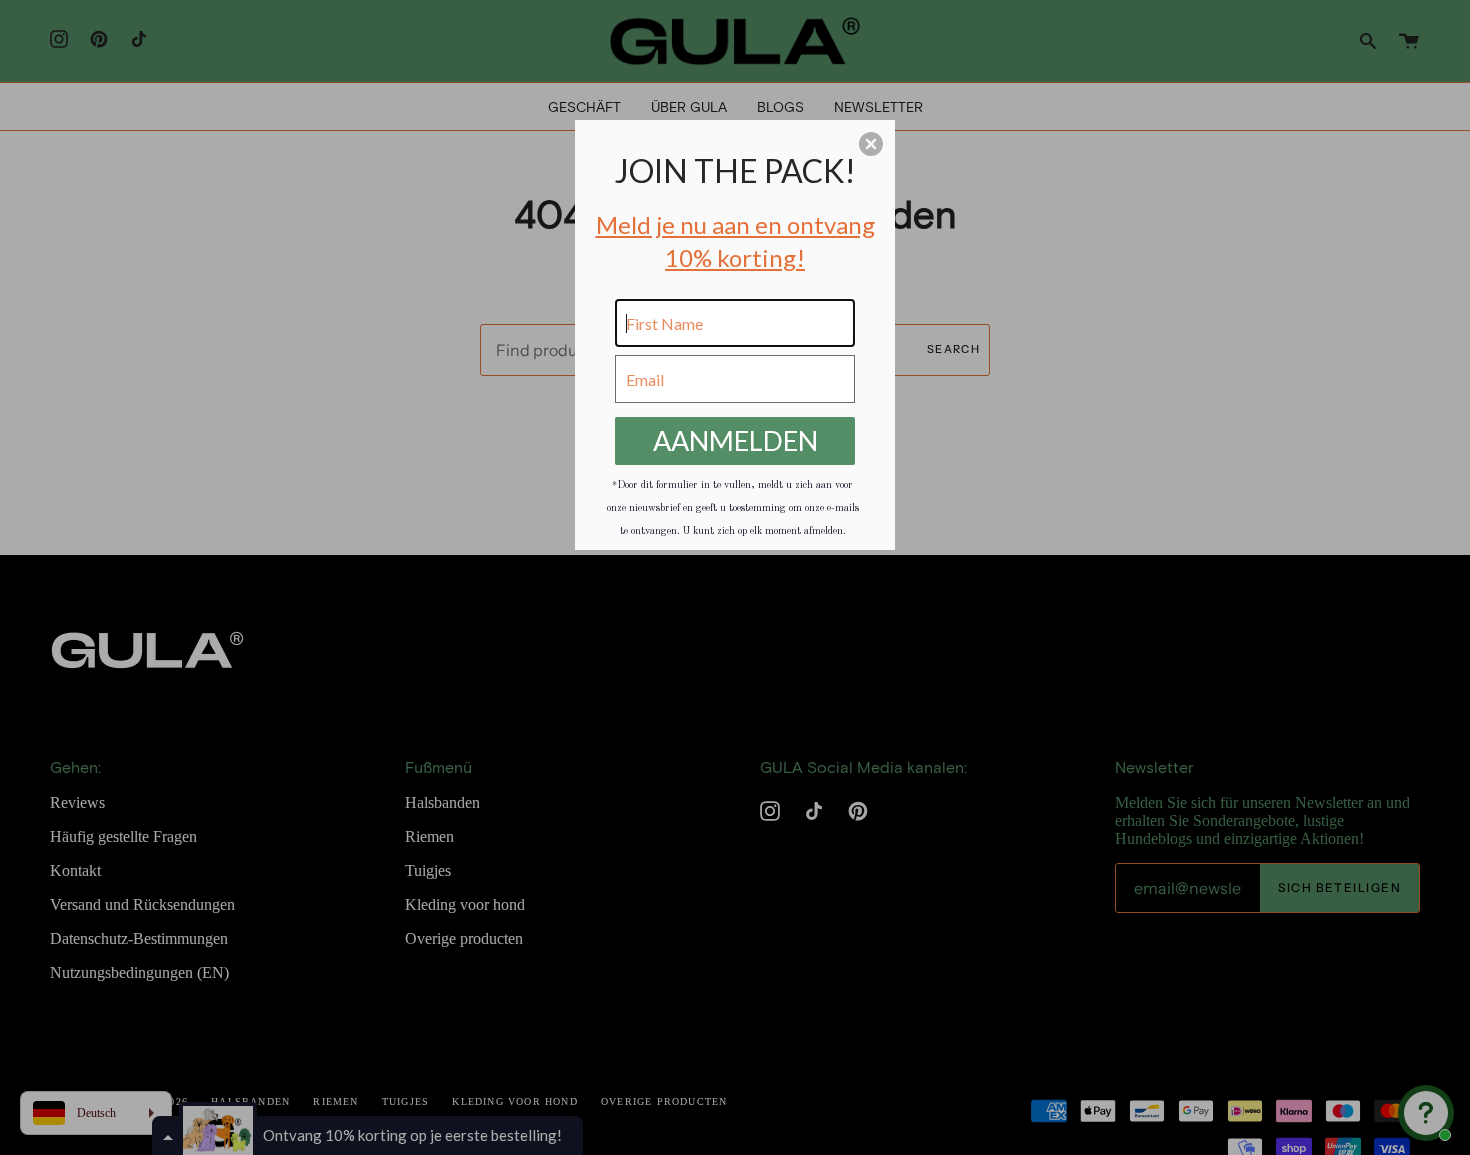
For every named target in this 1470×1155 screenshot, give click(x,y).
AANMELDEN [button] (735, 440)
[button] (871, 144)
